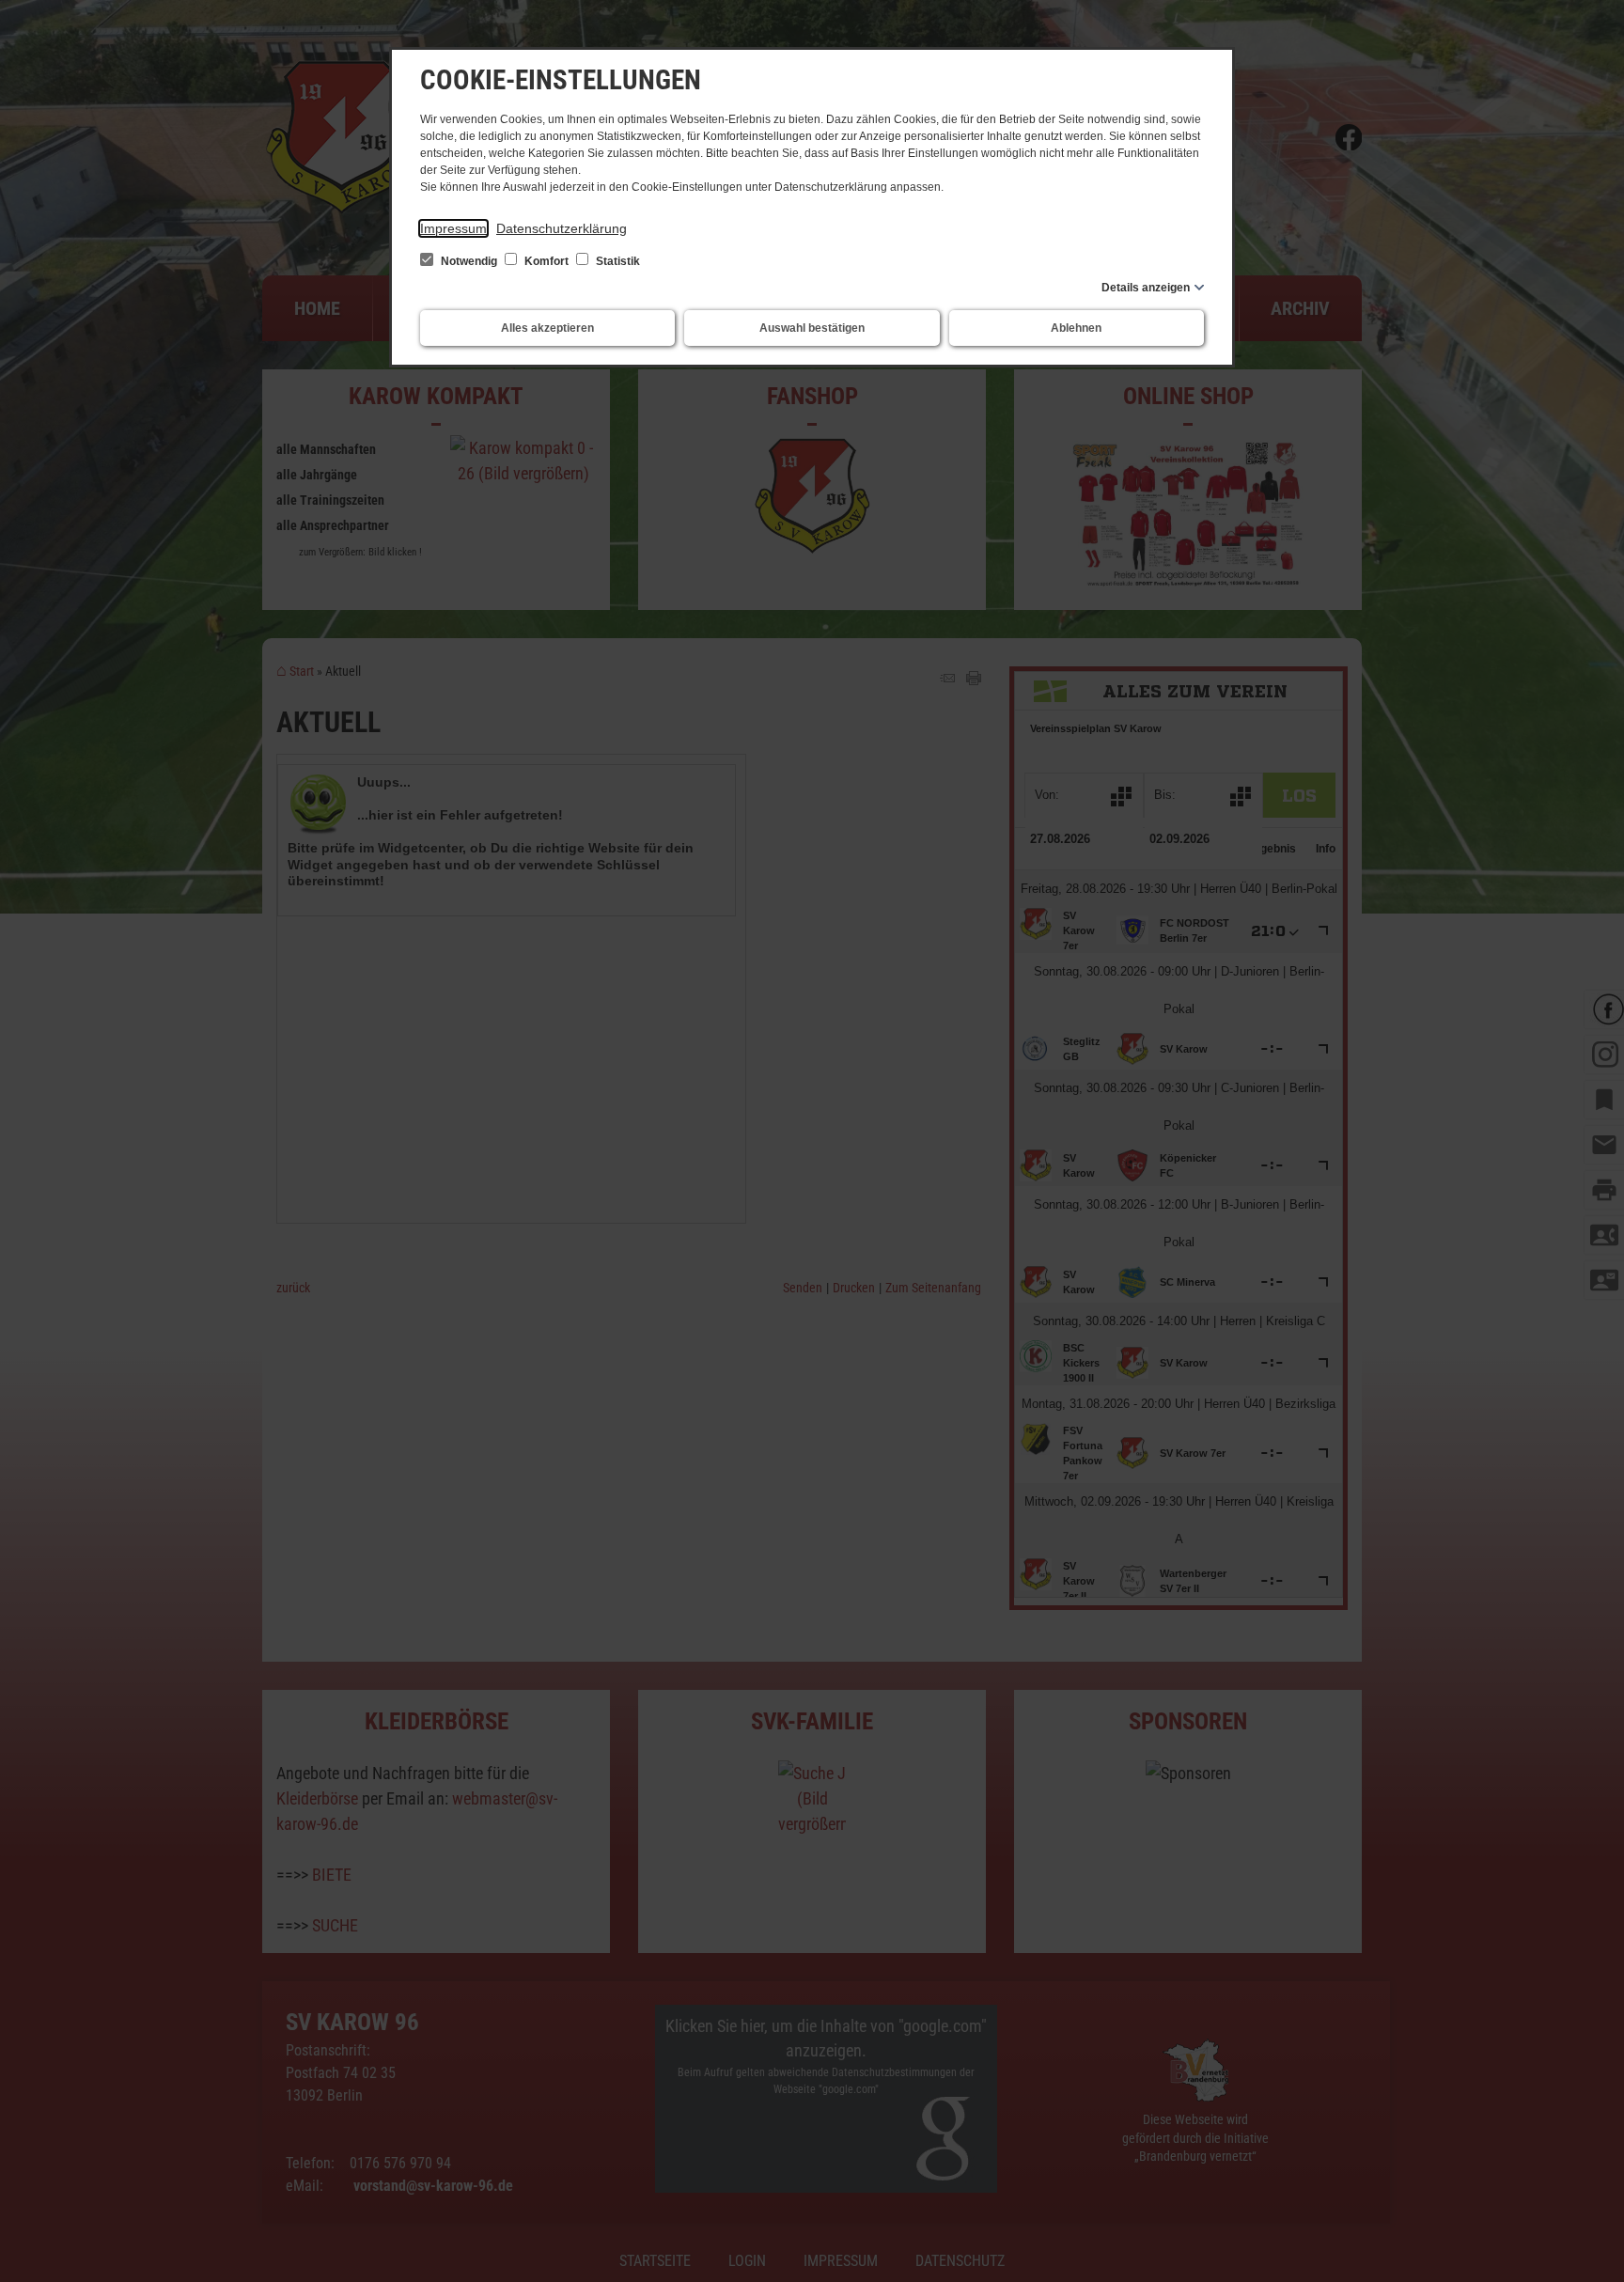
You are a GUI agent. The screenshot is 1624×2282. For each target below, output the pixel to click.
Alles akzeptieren (547, 328)
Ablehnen (1076, 328)
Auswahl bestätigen (812, 328)
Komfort (547, 261)
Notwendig (469, 261)
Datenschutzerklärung (562, 228)
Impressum (453, 228)
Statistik (617, 261)
